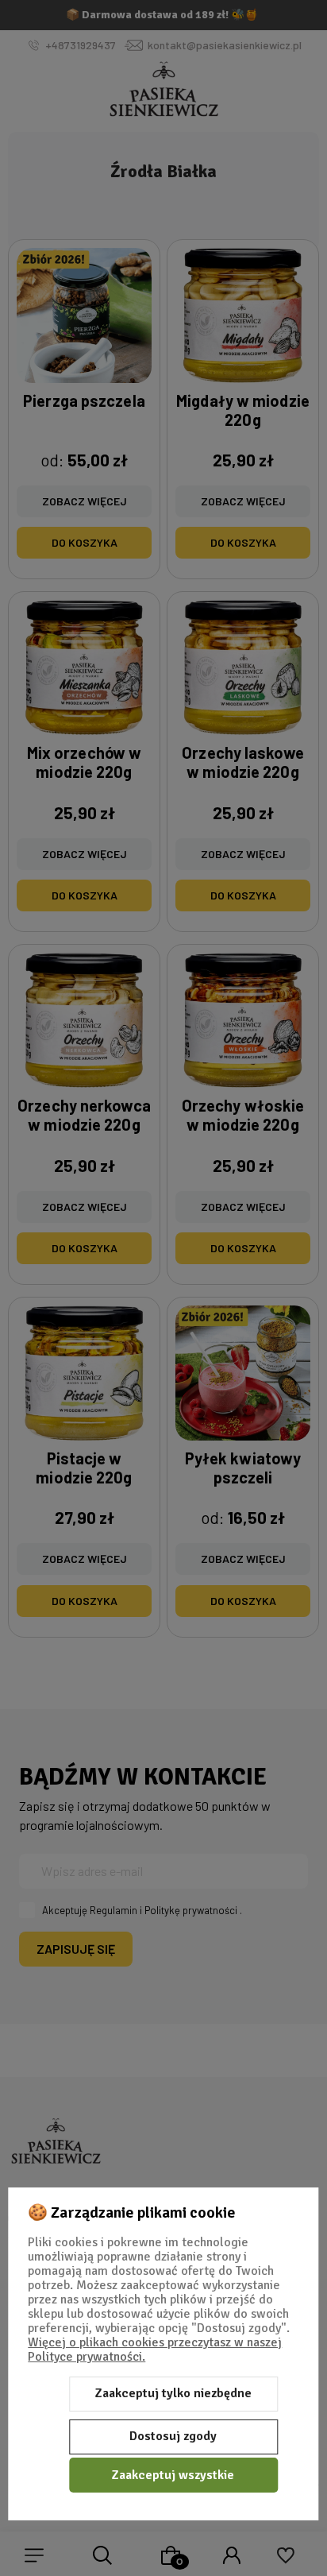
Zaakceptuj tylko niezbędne (173, 2393)
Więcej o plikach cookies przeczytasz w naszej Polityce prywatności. (155, 2350)
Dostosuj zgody (173, 2436)
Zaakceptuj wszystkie (173, 2475)
